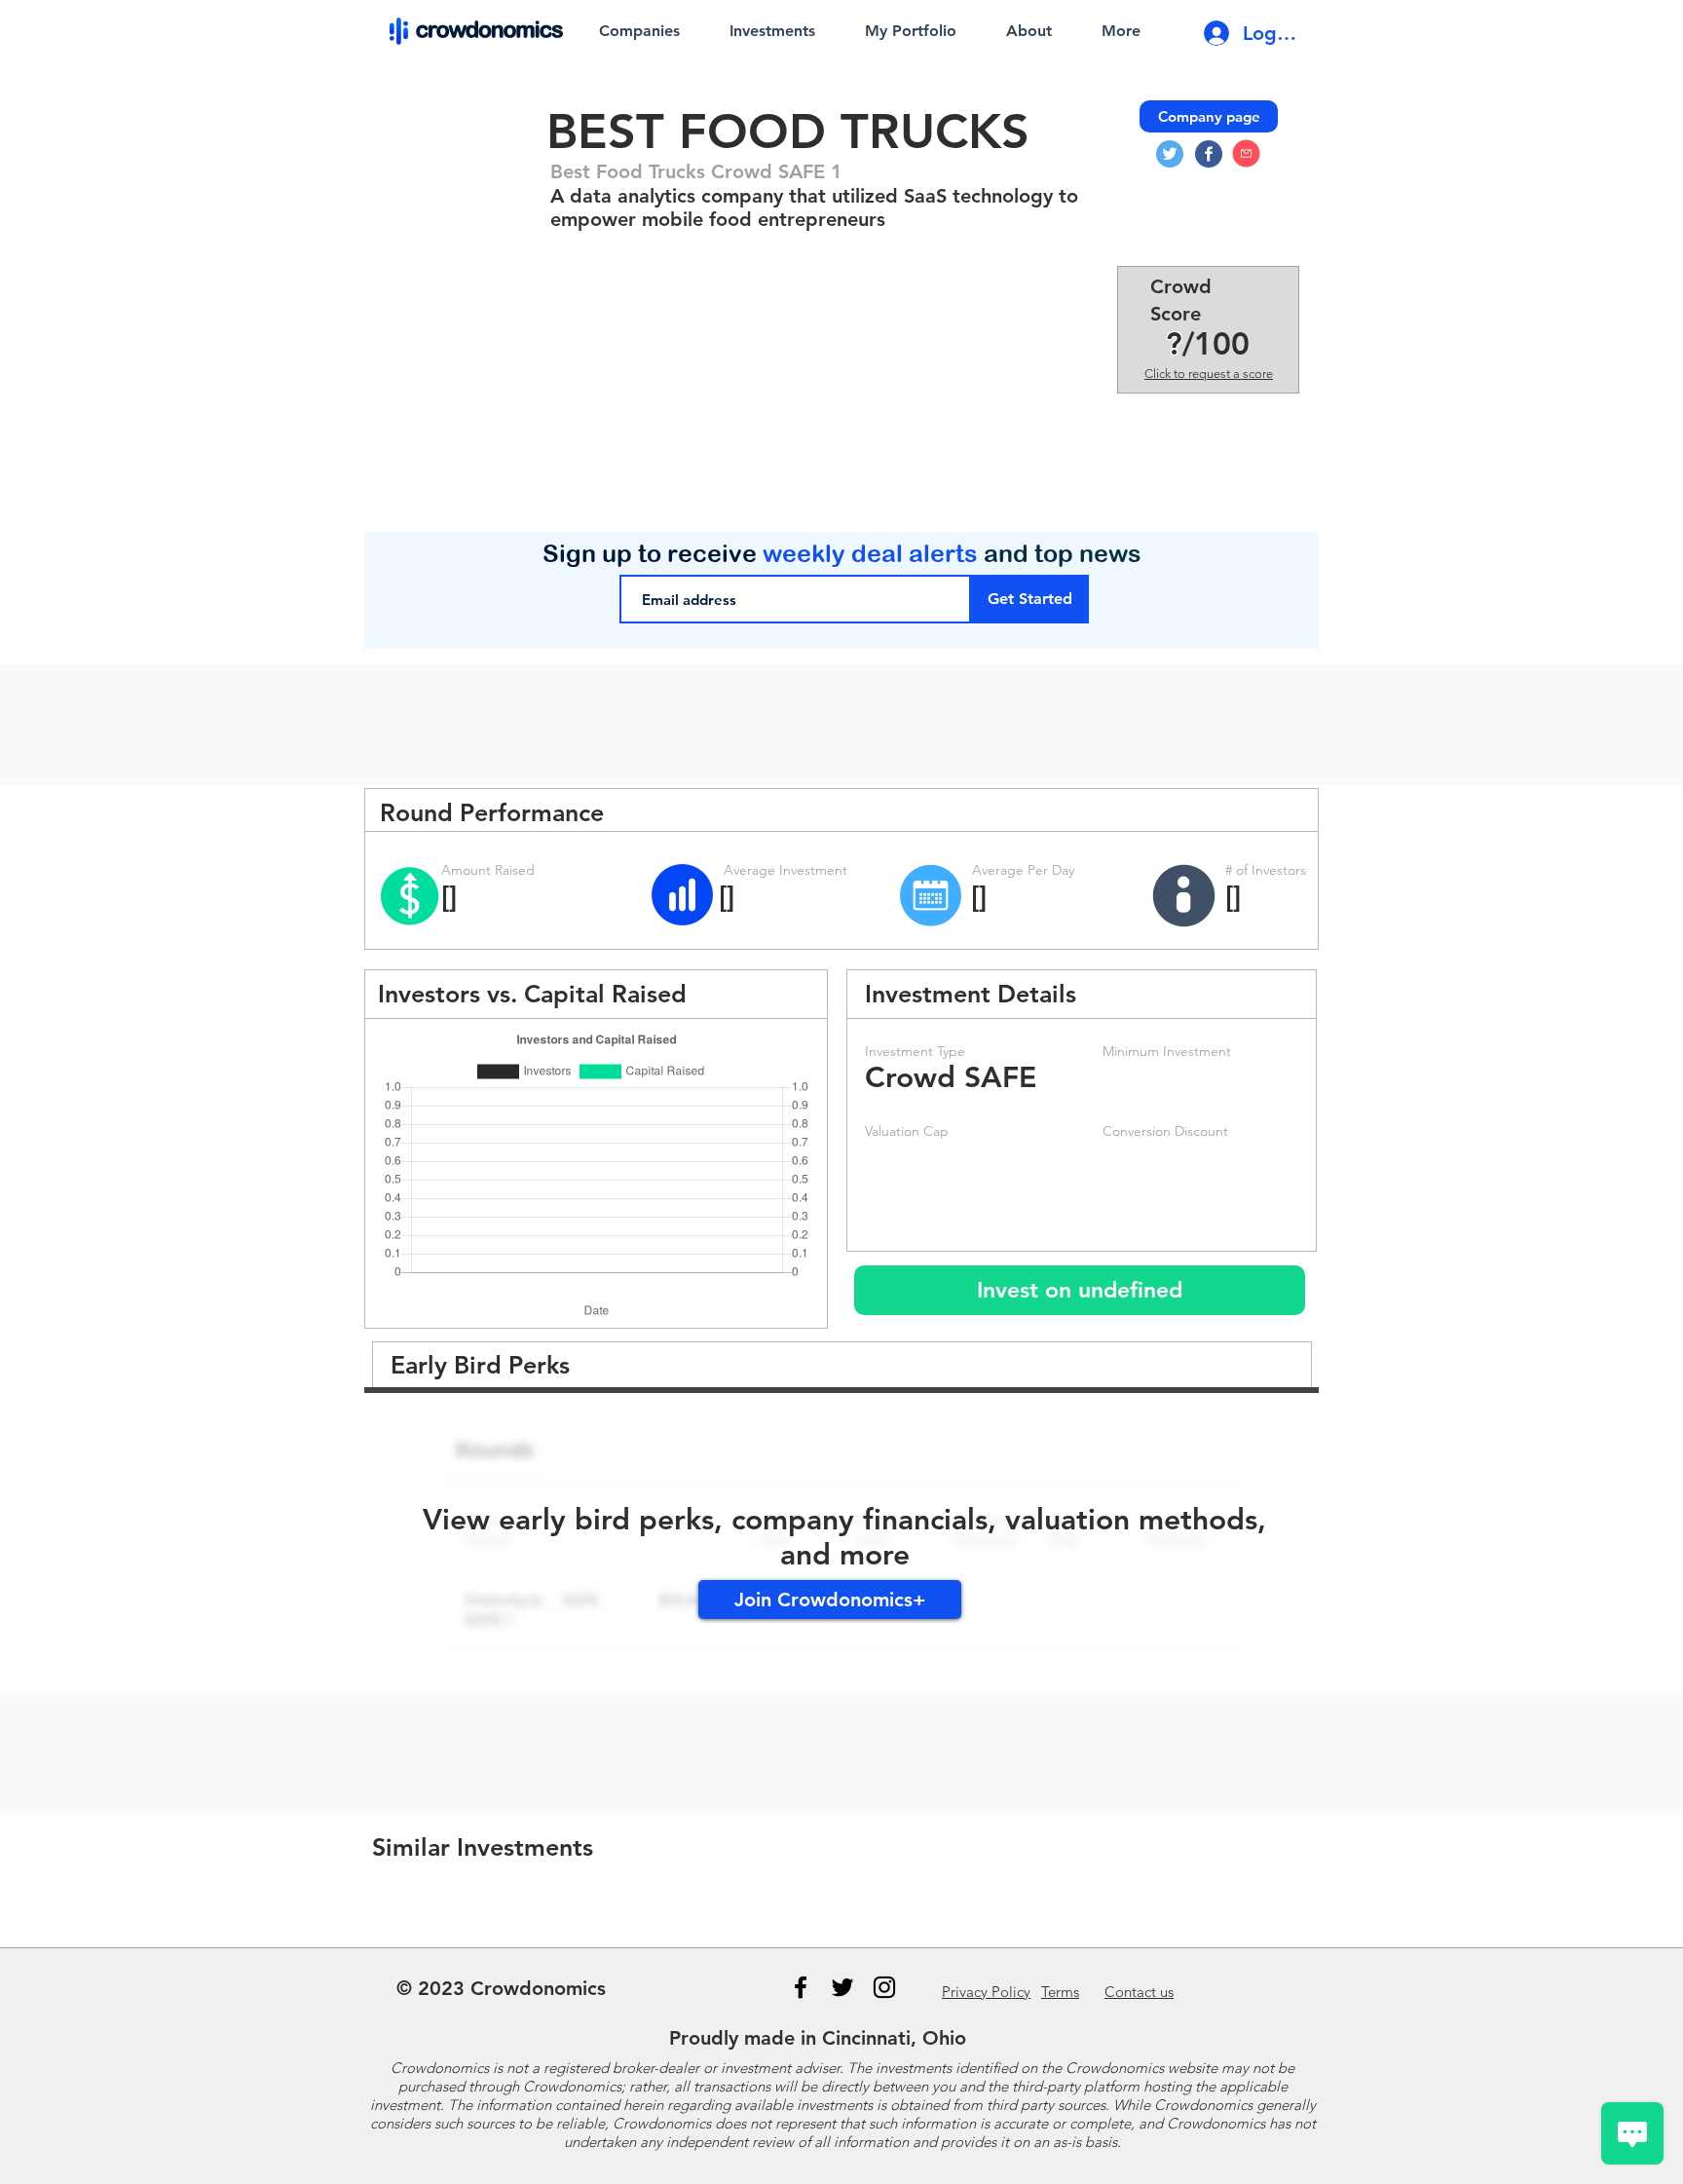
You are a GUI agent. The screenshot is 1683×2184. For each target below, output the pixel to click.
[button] (1080, 1290)
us (1139, 1992)
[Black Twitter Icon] (842, 1987)
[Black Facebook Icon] (801, 1987)
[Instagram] (884, 1987)
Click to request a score (1209, 374)
